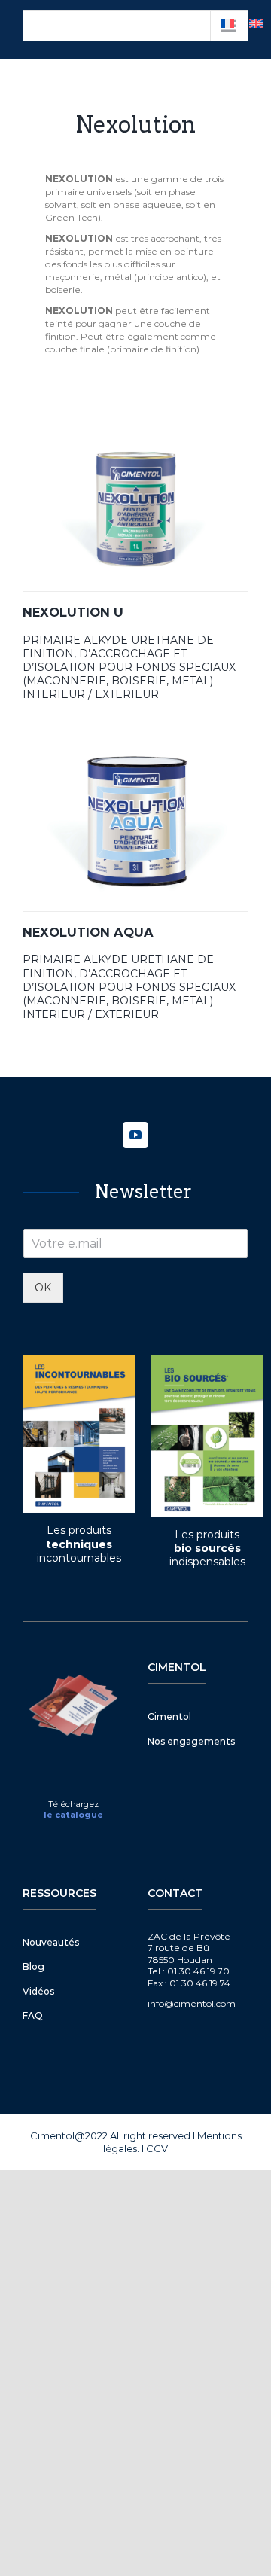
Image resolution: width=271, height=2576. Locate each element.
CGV (157, 2148)
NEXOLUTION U (73, 612)
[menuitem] (256, 23)
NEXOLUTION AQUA (88, 932)
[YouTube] (135, 1135)
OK (43, 1288)
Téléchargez (73, 1804)
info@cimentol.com (192, 2003)
